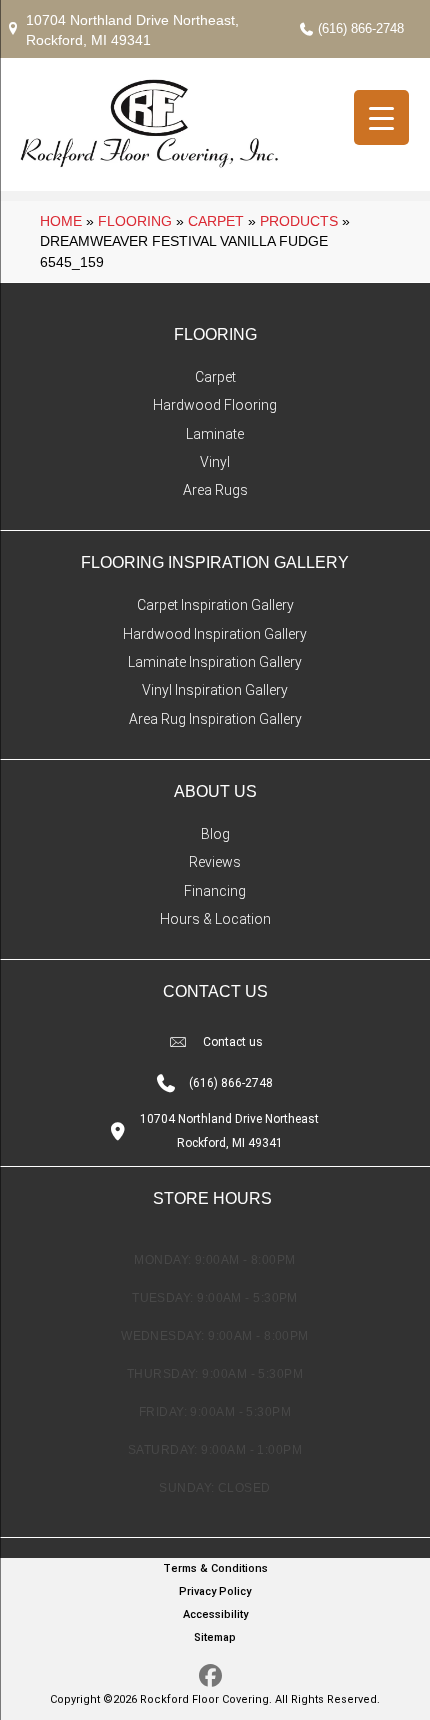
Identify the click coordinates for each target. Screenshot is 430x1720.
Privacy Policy (215, 1591)
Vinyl (215, 462)
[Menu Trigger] (381, 117)
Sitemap (215, 1637)
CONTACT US (215, 991)
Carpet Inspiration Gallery (215, 605)
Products (299, 221)
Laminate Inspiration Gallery (215, 662)
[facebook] (210, 1676)
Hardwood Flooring (215, 405)
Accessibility (215, 1614)
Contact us (233, 1042)
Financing (215, 891)
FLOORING (215, 334)
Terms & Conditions (215, 1568)
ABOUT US (215, 791)
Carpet (216, 221)
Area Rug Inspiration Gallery (215, 719)
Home (61, 221)
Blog (215, 834)
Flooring (135, 221)
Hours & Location (215, 919)
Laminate (215, 434)
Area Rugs (215, 490)
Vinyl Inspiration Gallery (215, 690)
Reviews (215, 862)
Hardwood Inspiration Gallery (215, 634)
